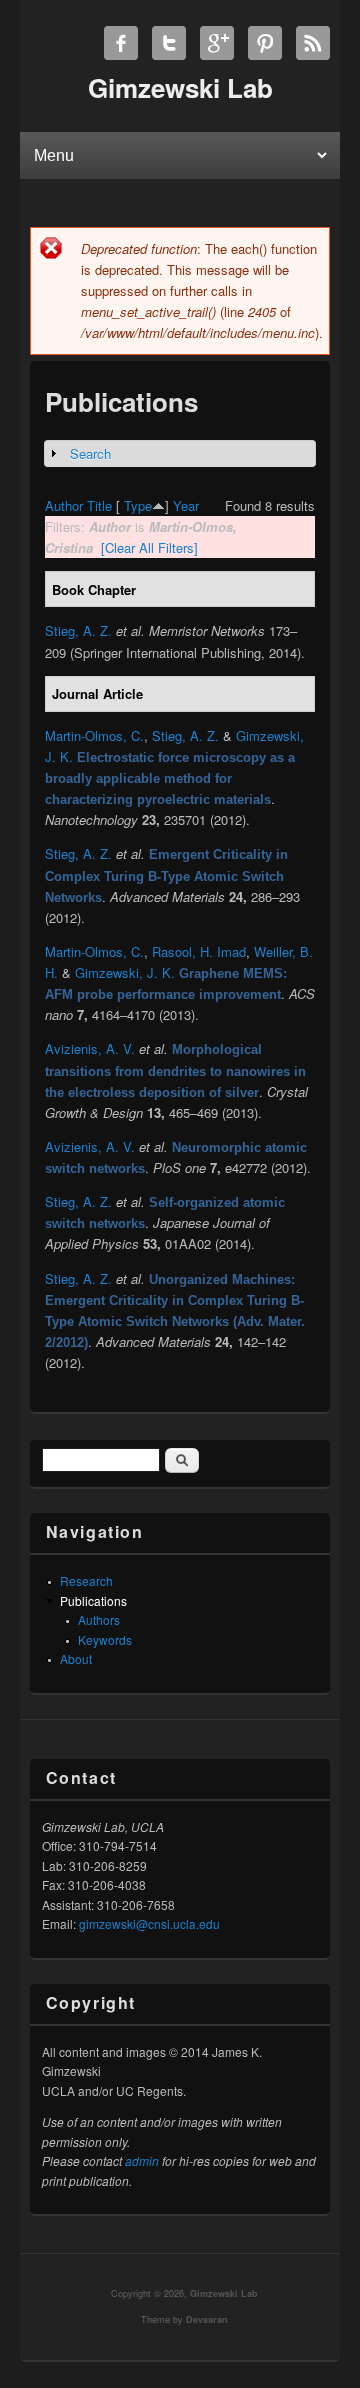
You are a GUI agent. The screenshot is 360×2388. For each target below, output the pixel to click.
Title (99, 505)
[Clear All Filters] (149, 547)
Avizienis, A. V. (90, 1048)
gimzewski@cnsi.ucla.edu (149, 1923)
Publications (93, 1600)
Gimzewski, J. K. (125, 972)
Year (186, 505)
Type (138, 505)
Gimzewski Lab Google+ (217, 43)
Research (86, 1580)
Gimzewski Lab (224, 2293)
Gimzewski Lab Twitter (169, 43)
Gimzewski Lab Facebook (121, 43)
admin (142, 2160)
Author (64, 505)
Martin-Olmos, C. (94, 735)
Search (90, 453)
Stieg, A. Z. (78, 630)
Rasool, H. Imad (199, 951)
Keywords (105, 1639)
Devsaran (207, 2319)
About (76, 1658)
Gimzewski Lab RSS (313, 43)
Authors (99, 1619)
